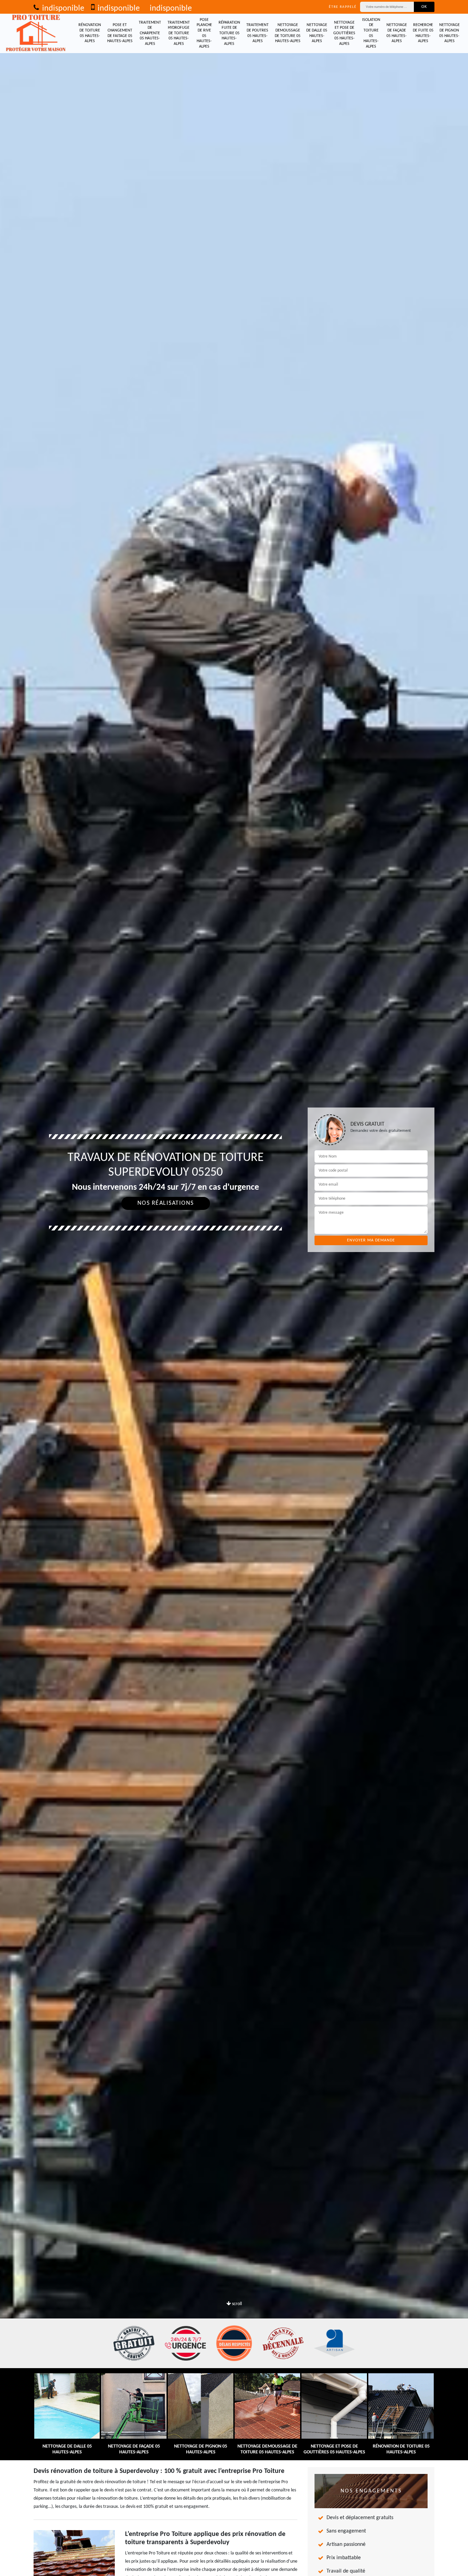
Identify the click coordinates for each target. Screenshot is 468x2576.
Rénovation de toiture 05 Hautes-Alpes (90, 33)
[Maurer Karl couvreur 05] (36, 33)
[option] (234, 1288)
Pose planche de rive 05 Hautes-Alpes (204, 33)
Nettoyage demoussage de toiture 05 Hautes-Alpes (288, 33)
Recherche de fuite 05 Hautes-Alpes (423, 33)
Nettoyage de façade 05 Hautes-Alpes (397, 33)
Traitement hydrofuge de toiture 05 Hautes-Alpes (179, 33)
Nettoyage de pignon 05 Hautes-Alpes (449, 33)
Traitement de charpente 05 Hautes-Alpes (150, 33)
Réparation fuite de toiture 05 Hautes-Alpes (229, 33)
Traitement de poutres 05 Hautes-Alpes (257, 33)
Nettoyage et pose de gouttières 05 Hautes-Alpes (344, 33)
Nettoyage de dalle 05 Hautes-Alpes (317, 33)
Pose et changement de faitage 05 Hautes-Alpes (120, 33)
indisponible (62, 9)
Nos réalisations (166, 1203)
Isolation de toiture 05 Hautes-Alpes (371, 33)
